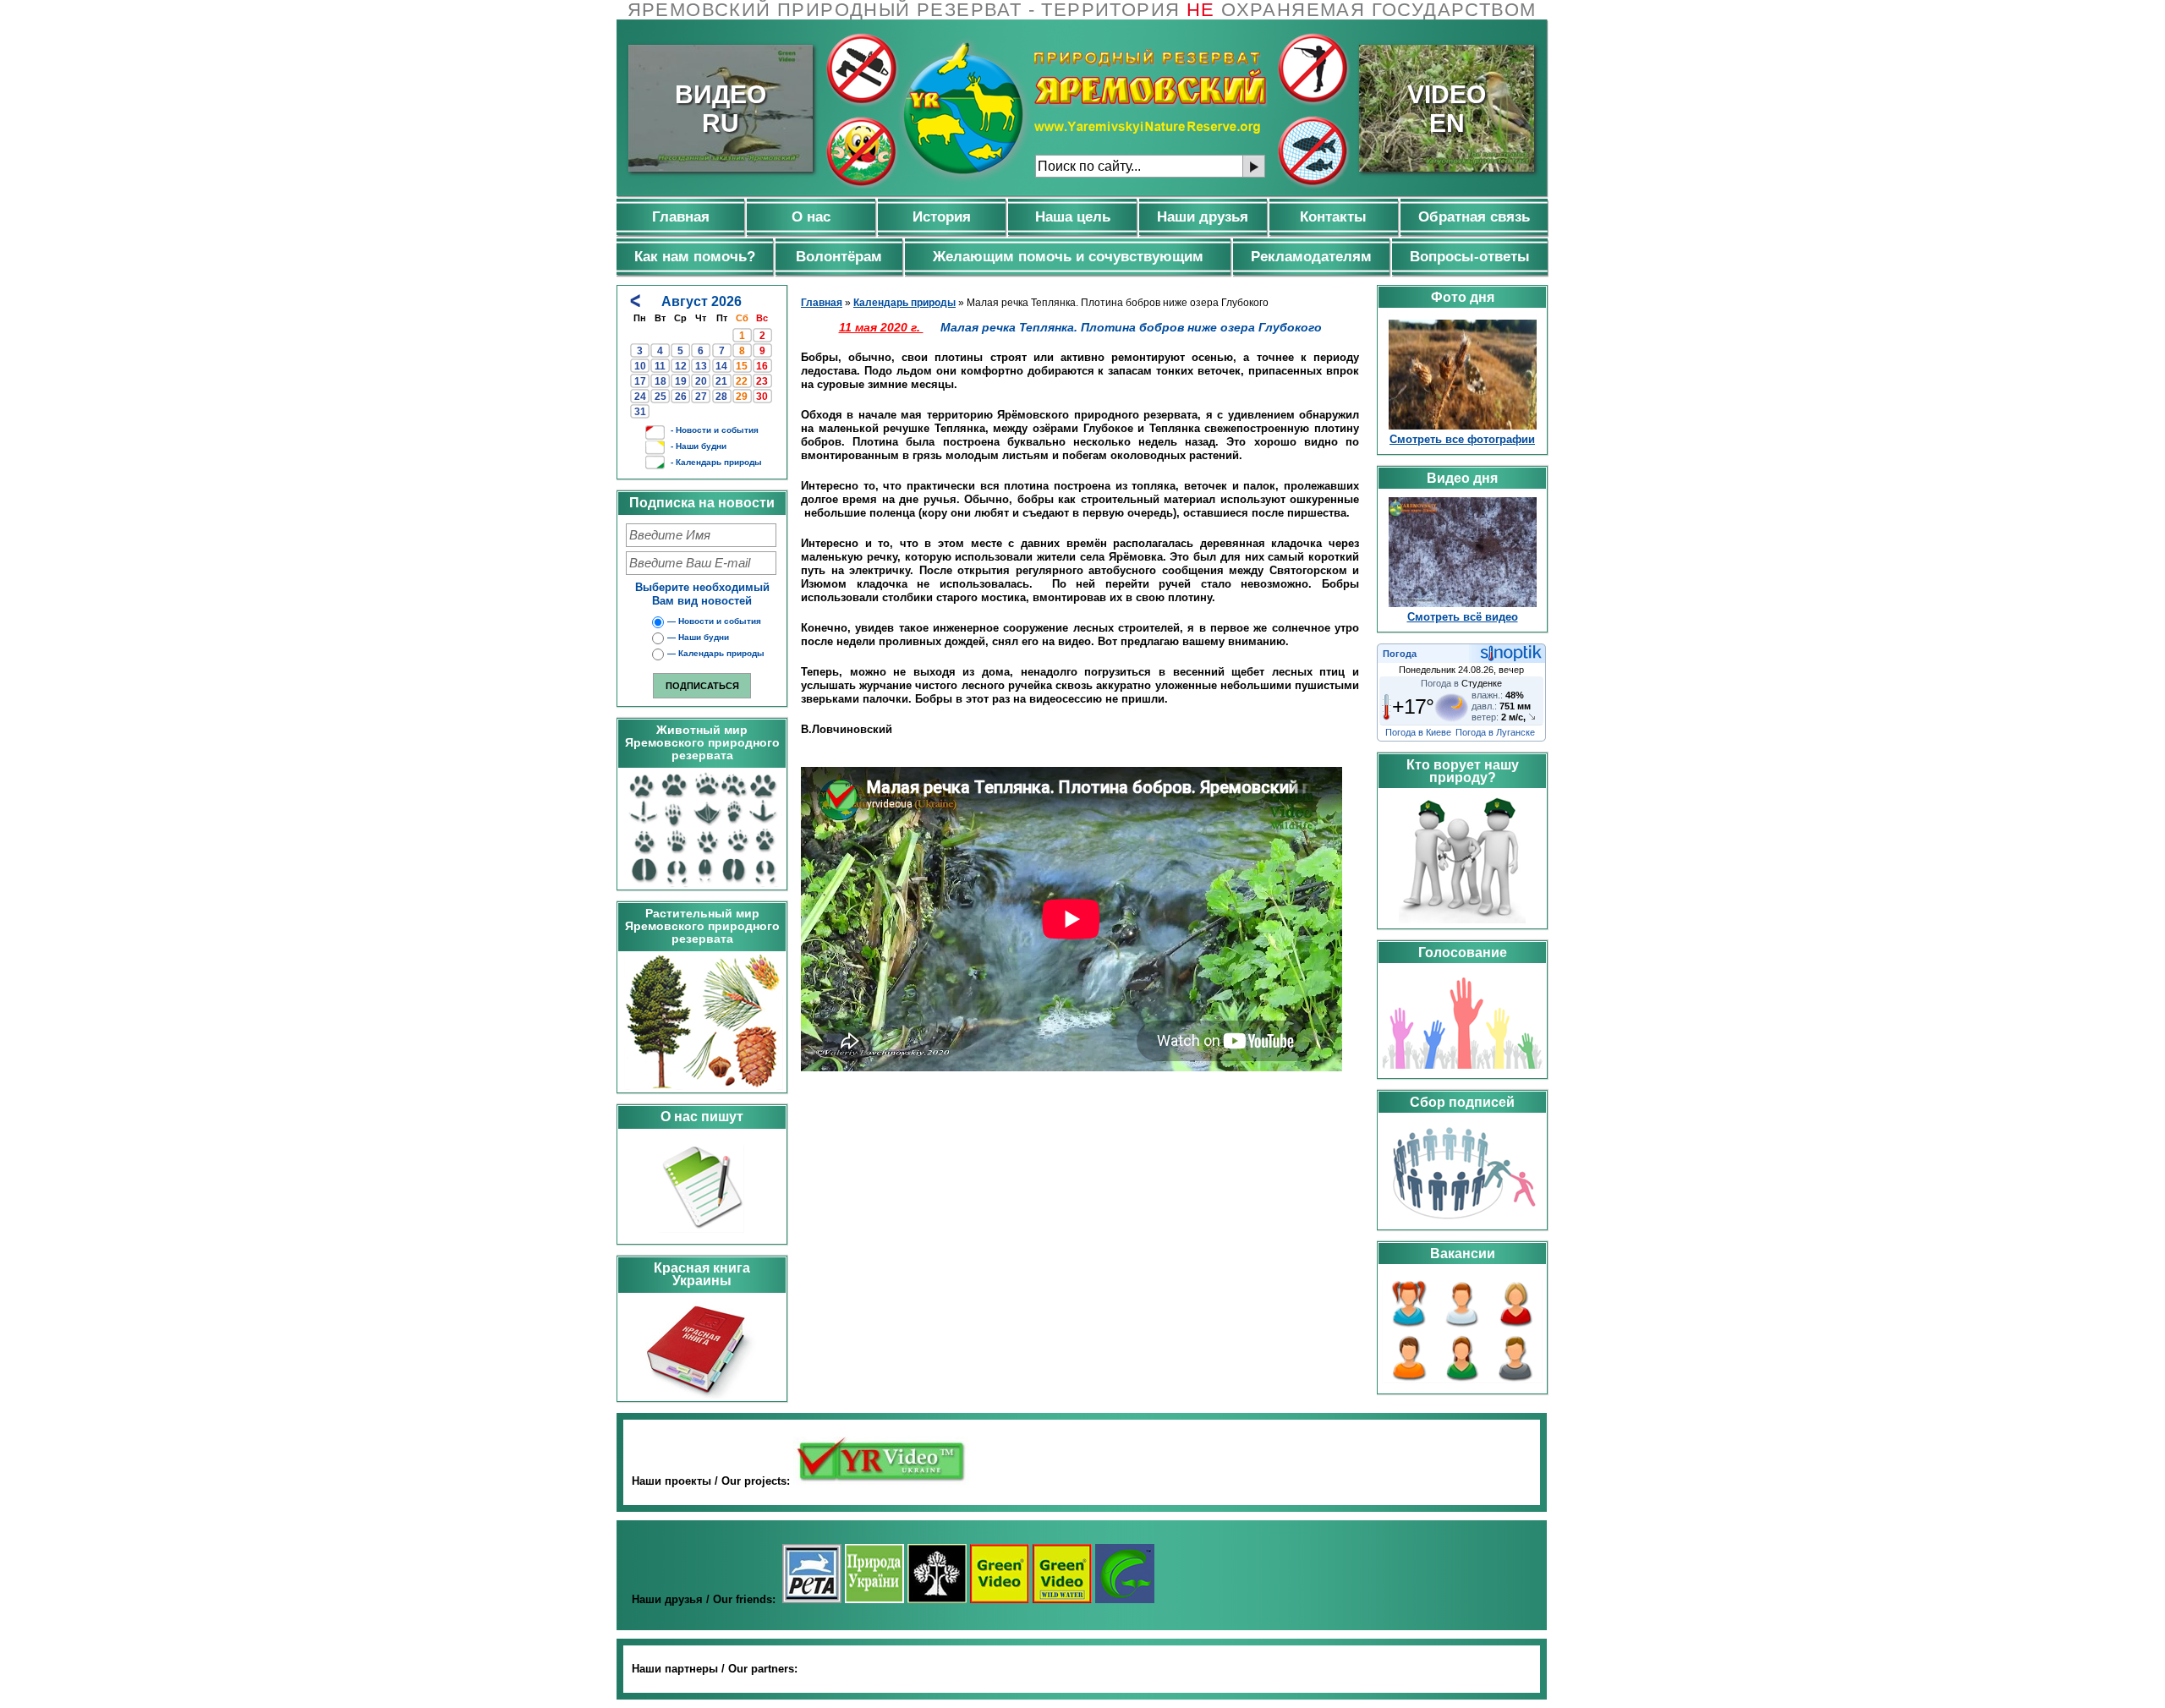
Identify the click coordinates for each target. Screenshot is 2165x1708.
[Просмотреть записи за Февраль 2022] (635, 301)
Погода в (1461, 683)
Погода (1400, 654)
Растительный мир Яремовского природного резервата (702, 926)
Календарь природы (904, 303)
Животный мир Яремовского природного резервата (702, 742)
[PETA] (812, 1599)
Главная (822, 303)
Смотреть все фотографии (1462, 439)
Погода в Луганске (1495, 732)
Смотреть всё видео (1463, 617)
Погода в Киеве (1418, 732)
